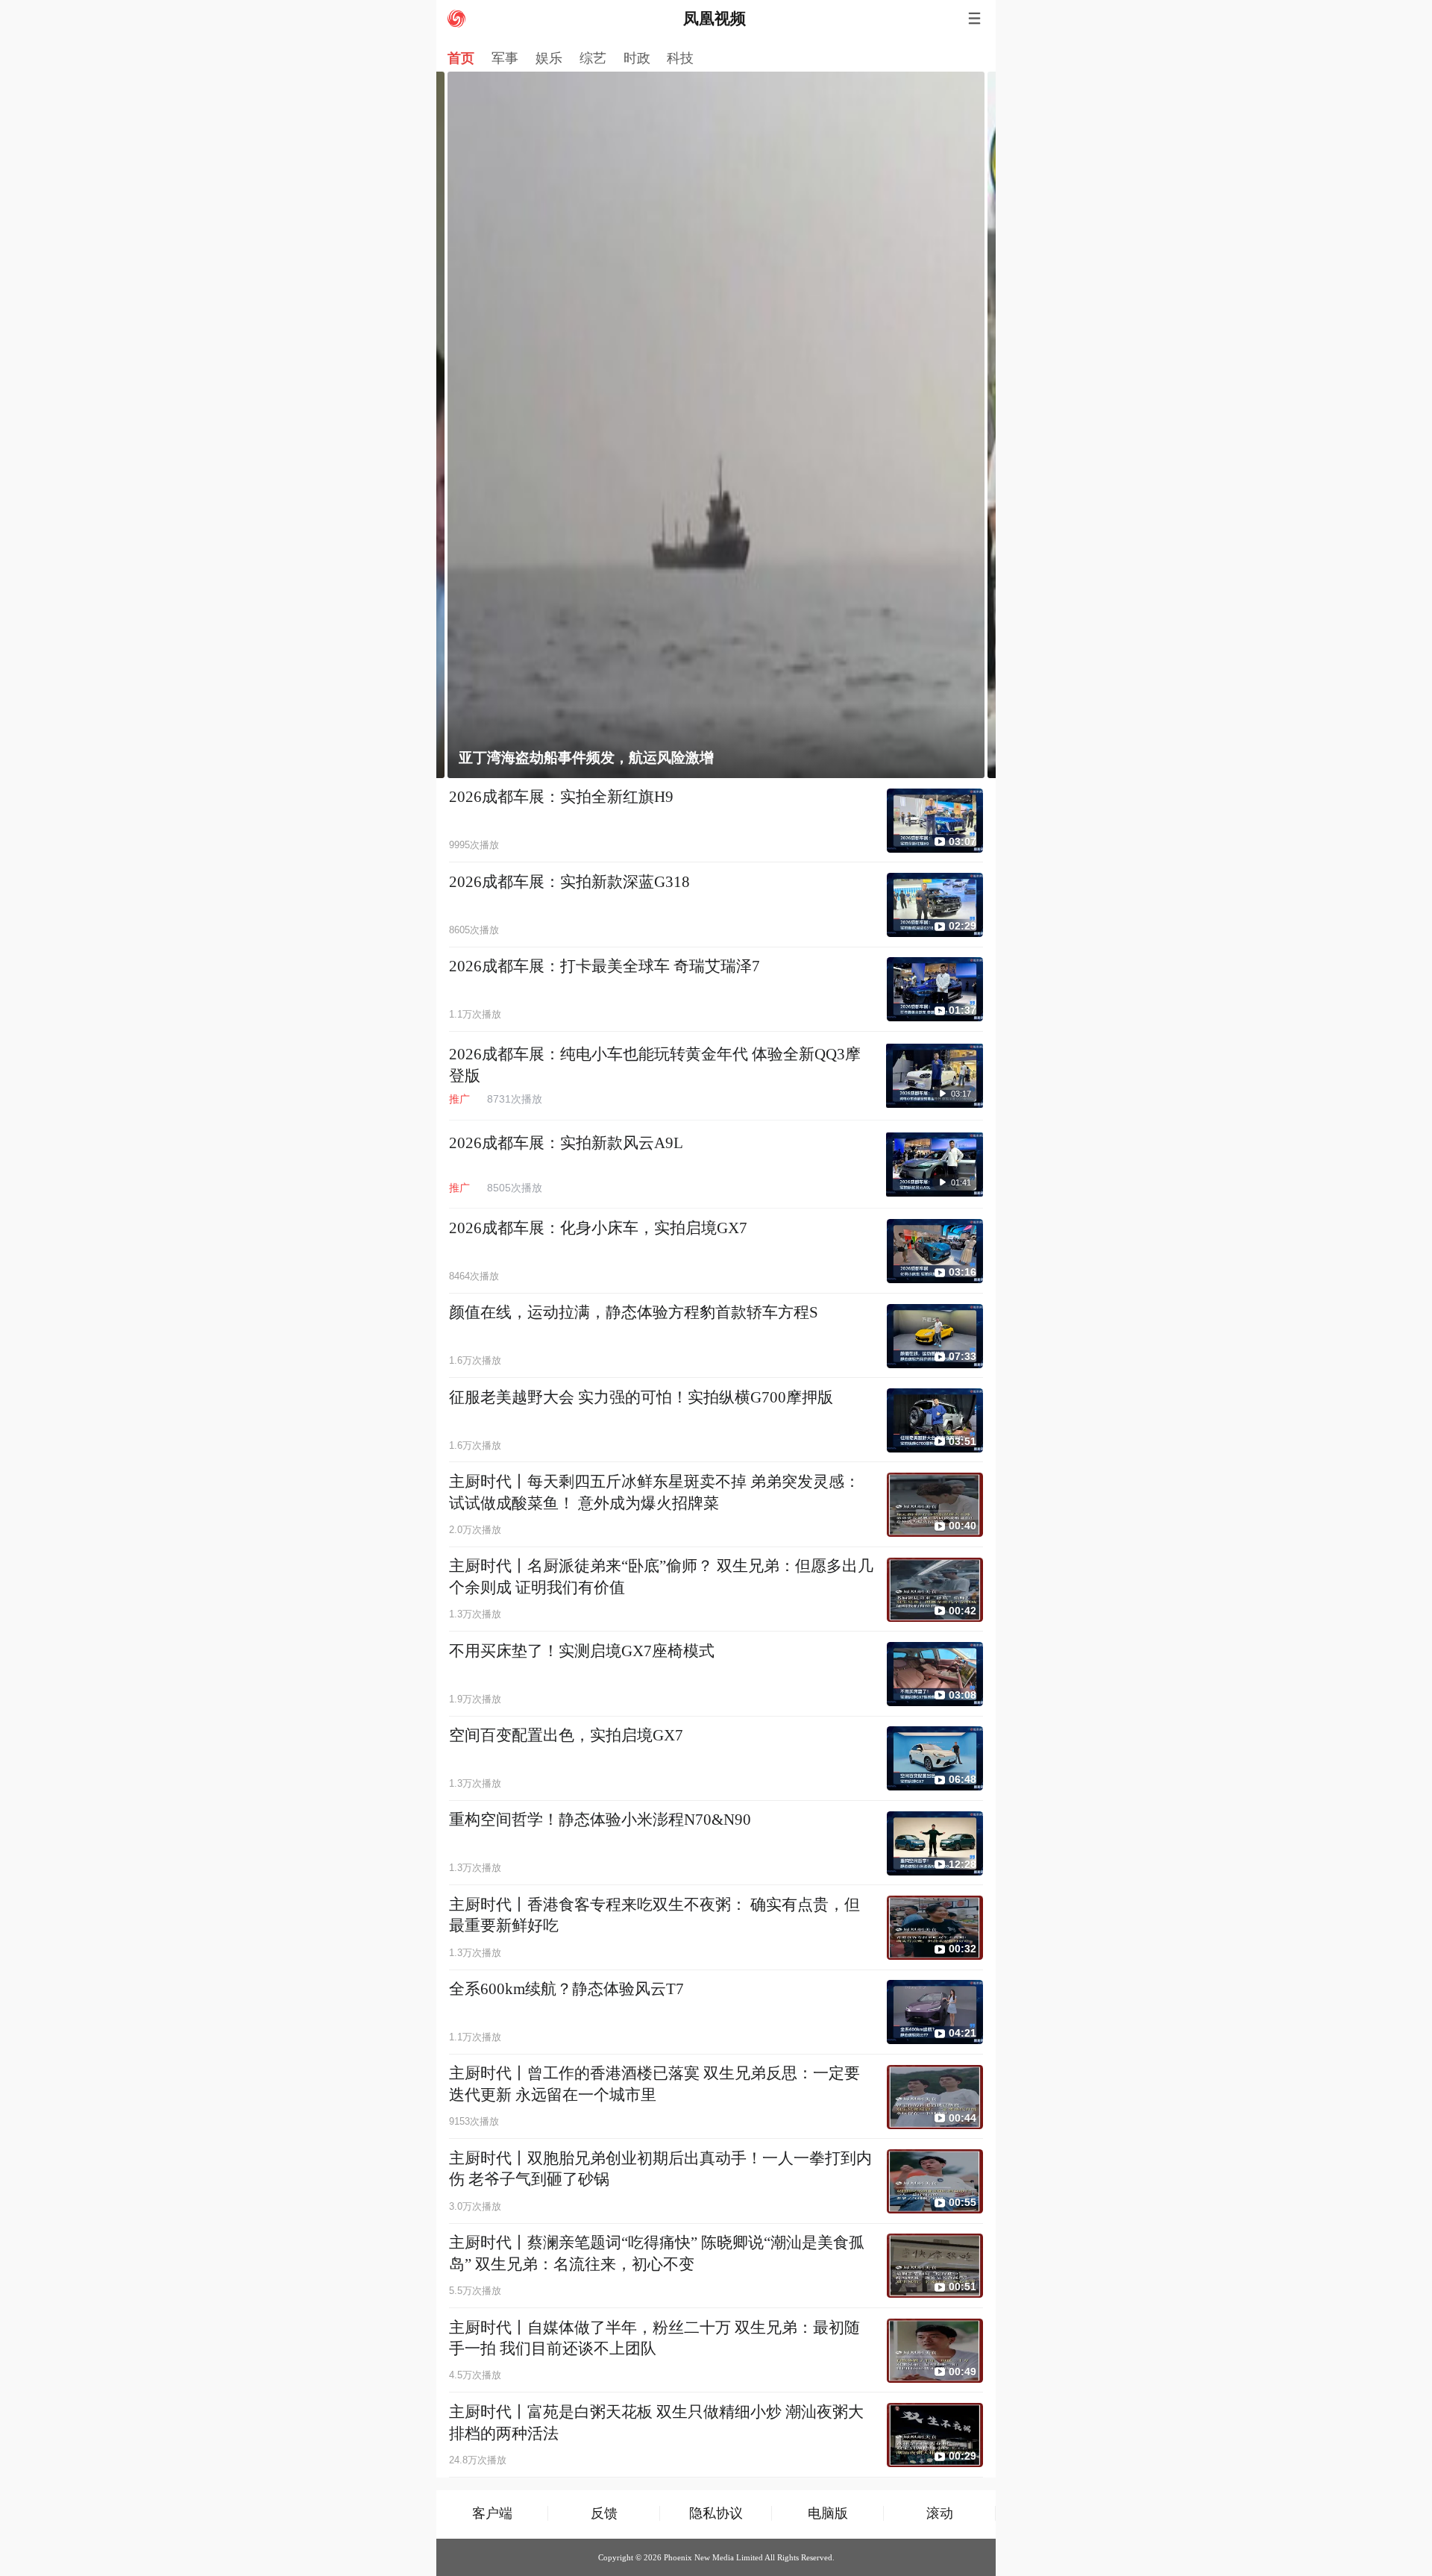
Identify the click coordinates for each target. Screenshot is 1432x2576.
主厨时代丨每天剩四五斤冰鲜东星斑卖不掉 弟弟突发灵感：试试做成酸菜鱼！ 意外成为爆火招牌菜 (654, 1492)
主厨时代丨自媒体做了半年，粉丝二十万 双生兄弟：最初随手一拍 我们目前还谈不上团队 (654, 2338)
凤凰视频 (715, 19)
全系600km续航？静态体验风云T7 (566, 1989)
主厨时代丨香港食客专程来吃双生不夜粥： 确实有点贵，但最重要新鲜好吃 (654, 1915)
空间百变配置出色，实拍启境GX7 (566, 1735)
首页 (461, 58)
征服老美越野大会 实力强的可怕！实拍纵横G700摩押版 (641, 1397)
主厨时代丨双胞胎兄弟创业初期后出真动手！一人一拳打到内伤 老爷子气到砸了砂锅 (660, 2169)
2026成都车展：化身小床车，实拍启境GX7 (598, 1228)
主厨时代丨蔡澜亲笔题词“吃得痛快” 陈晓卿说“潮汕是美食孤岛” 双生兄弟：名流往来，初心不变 (657, 2253)
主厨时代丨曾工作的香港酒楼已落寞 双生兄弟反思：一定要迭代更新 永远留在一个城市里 (654, 2084)
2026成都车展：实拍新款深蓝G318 (569, 882)
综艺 (593, 58)
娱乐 (549, 58)
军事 (505, 58)
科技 (680, 58)
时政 (637, 58)
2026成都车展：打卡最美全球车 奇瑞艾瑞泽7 (604, 966)
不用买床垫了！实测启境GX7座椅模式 (582, 1651)
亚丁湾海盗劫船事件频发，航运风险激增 (586, 758)
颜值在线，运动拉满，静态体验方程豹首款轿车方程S (634, 1312)
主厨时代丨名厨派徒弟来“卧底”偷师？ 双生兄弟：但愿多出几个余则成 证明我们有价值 (661, 1577)
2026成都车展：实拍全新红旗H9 (561, 797)
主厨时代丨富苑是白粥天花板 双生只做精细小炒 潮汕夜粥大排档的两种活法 (656, 2423)
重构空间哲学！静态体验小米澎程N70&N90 (600, 1820)
